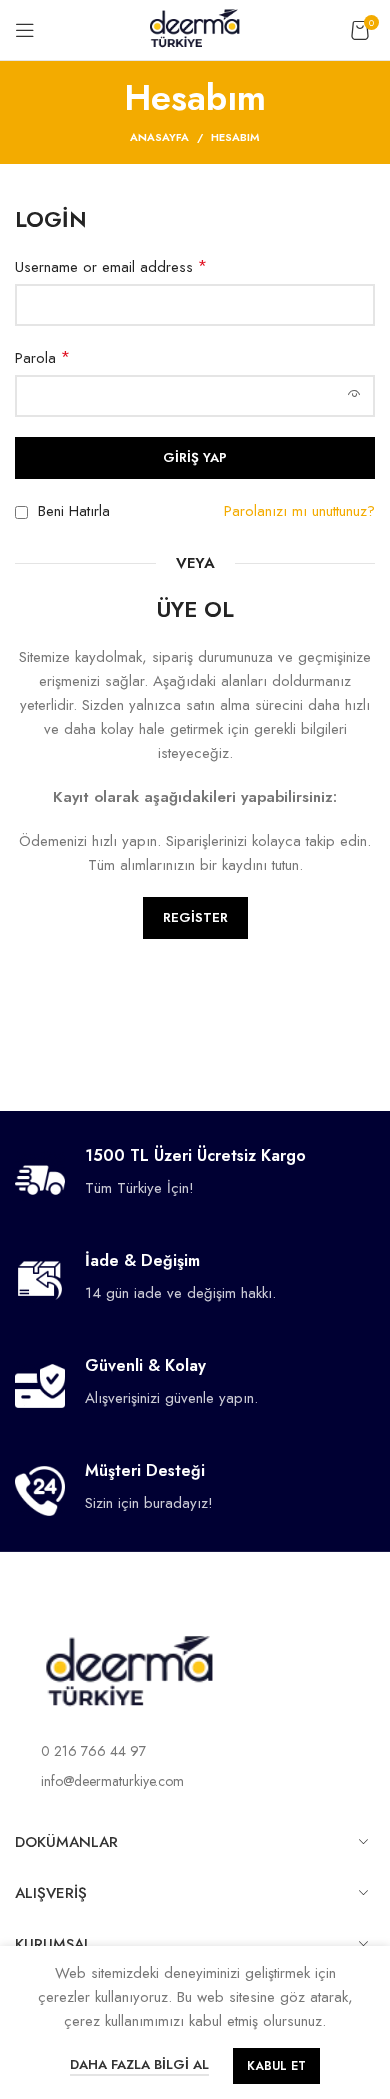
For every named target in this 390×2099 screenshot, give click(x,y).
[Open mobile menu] (25, 30)
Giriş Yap (195, 457)
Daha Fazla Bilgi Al (139, 2064)
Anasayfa (159, 137)
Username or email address (111, 266)
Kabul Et (276, 2066)
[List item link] (195, 1751)
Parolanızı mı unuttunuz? (299, 511)
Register (195, 917)
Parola (42, 357)
